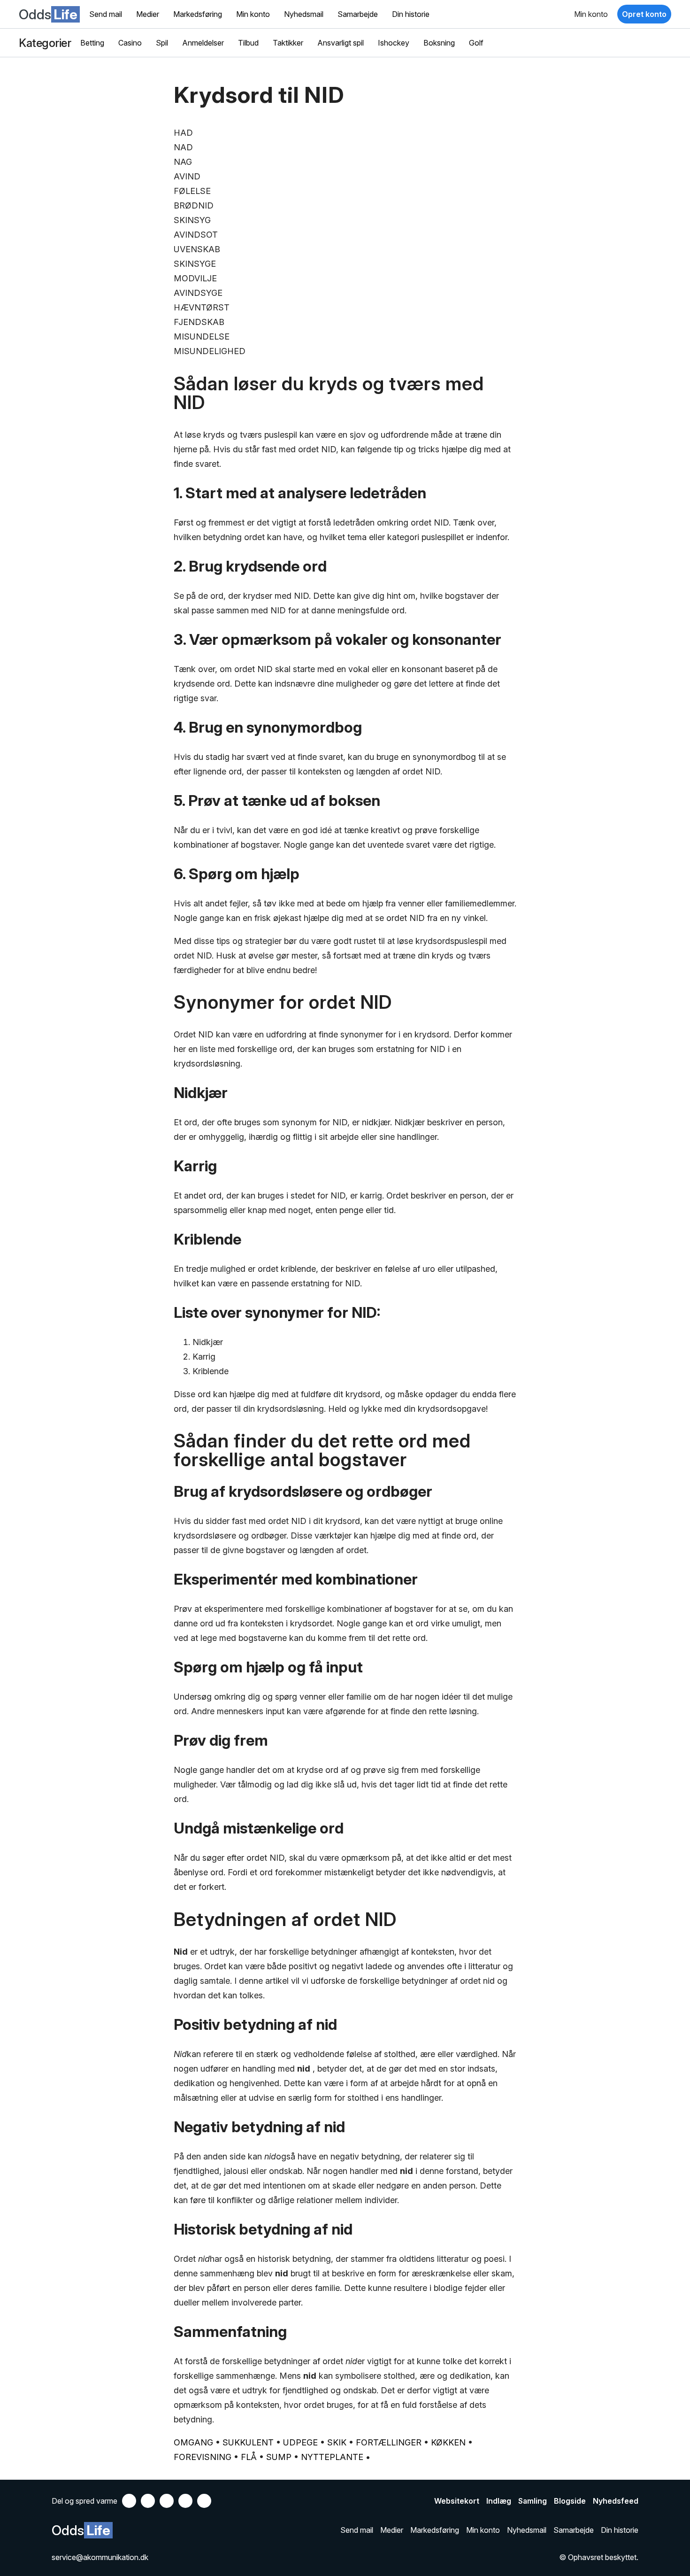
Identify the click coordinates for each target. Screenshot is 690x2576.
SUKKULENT (248, 2442)
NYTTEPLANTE (332, 2457)
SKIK (337, 2442)
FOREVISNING (203, 2457)
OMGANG (193, 2442)
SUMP (279, 2457)
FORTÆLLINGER (389, 2442)
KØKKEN (448, 2442)
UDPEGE (300, 2442)
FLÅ (249, 2457)
